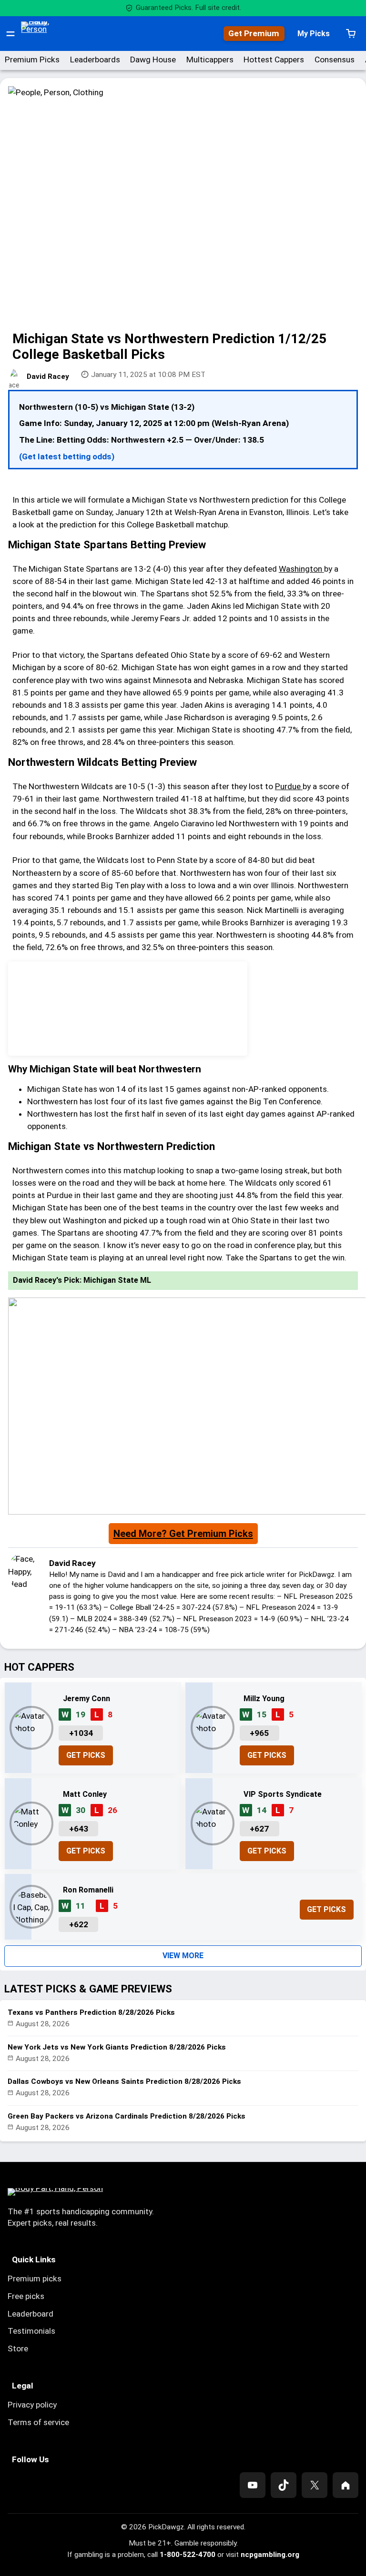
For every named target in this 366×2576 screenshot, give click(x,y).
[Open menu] (10, 34)
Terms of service (38, 2422)
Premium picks (35, 2279)
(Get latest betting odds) (67, 456)
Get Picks (86, 1755)
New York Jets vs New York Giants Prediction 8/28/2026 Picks (117, 2047)
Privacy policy (32, 2405)
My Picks (314, 34)
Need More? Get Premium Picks (183, 1534)
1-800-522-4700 (188, 2555)
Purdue (289, 786)
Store (18, 2348)
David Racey (48, 376)
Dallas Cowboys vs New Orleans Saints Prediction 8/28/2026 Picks (124, 2081)
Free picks (26, 2296)
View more (183, 1956)
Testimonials (31, 2331)
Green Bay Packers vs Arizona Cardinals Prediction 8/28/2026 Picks (127, 2116)
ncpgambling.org (270, 2555)
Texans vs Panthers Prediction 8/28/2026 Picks (91, 2012)
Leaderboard (30, 2314)
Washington (301, 569)
